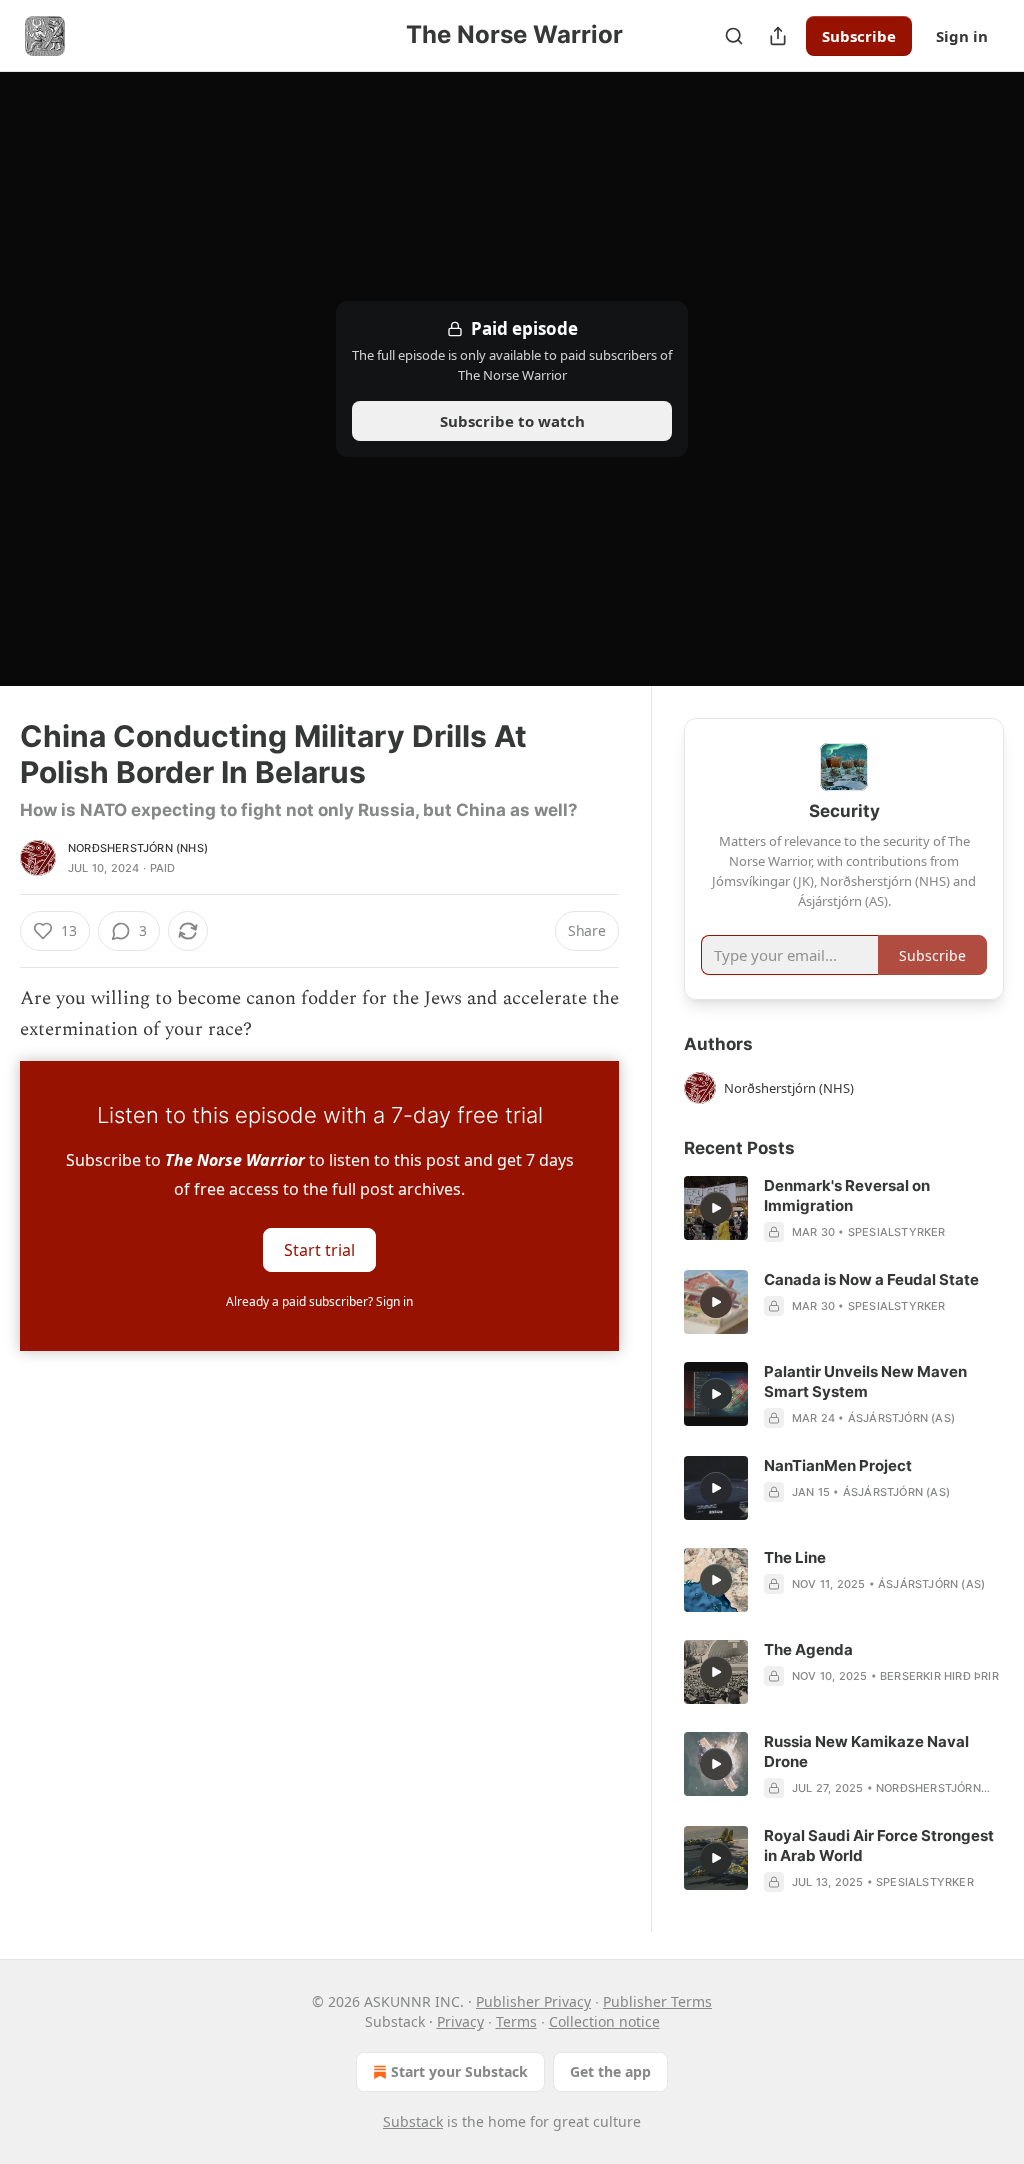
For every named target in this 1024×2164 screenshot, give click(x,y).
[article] (844, 1209)
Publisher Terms (657, 2001)
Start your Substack (459, 2071)
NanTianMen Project (838, 1465)
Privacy (460, 2021)
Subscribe (859, 36)
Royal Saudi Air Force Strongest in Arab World (879, 1845)
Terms (516, 2021)
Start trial (319, 1250)
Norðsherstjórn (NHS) (138, 848)
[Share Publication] (778, 36)
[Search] (734, 36)
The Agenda (808, 1649)
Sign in (962, 36)
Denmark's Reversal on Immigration (847, 1195)
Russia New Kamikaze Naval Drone (866, 1751)
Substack (413, 2121)
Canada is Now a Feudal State (871, 1279)
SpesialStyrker (897, 1232)
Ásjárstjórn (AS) (901, 1418)
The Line (795, 1557)
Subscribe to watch (512, 421)
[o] (716, 1208)
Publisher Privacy (533, 2001)
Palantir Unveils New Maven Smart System (865, 1381)
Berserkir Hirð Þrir (939, 1676)
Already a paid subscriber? (319, 1301)
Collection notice (604, 2021)
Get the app (610, 2071)
